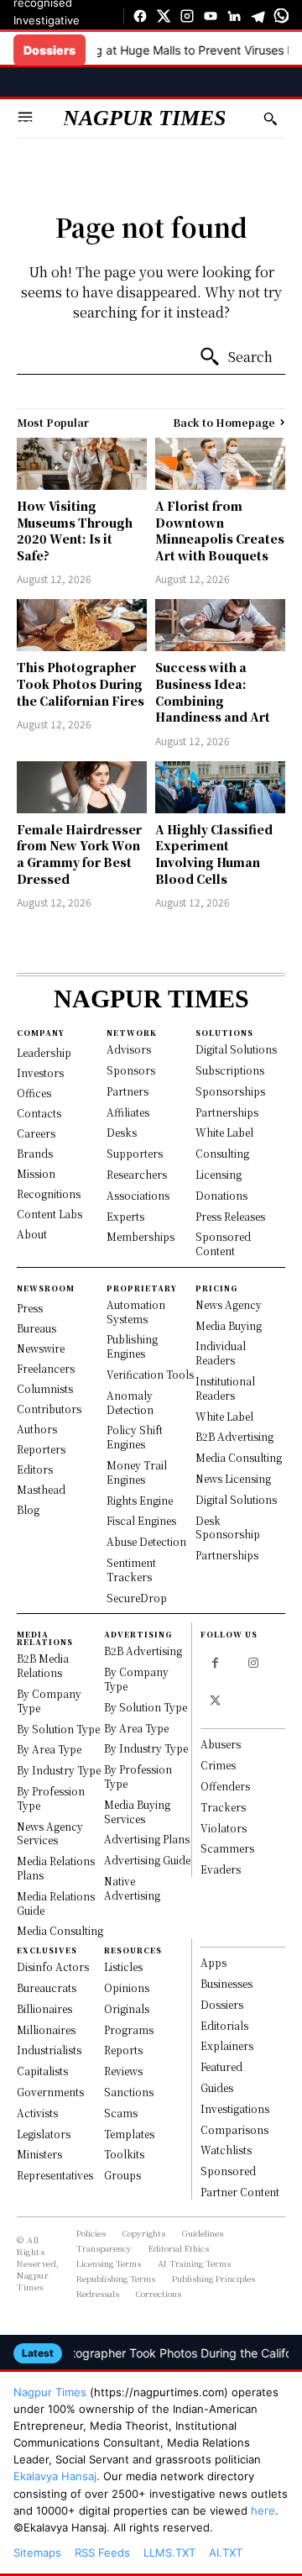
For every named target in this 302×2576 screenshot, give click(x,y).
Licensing (219, 1174)
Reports (123, 2050)
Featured (221, 2066)
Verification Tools (150, 1374)
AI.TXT (226, 2552)
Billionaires (44, 2008)
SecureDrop (44, 152)
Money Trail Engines (137, 1472)
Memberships (141, 1236)
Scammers (227, 1848)
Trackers (223, 1807)
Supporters (135, 1153)
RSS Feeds (102, 2552)
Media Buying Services (137, 1811)
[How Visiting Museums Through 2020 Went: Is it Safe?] (82, 464)
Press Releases (230, 1216)
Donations (221, 1195)
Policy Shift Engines (135, 1437)
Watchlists (226, 2150)
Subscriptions (230, 1070)
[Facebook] (140, 16)
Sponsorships (230, 1091)
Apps (213, 1962)
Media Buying (229, 1325)
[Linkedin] (234, 16)
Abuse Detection (146, 1541)
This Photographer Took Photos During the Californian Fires (81, 683)
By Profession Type (51, 1798)
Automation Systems (136, 1312)
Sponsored (228, 2171)
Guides (217, 2087)
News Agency (229, 1304)
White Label (224, 1132)
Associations (138, 1195)
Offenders (225, 1786)
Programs (129, 2029)
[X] (164, 16)
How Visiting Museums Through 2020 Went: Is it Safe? (75, 531)
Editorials (224, 2025)
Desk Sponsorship (228, 1527)
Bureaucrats (47, 1987)
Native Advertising (132, 1888)
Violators (224, 1828)
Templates (129, 2134)
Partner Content (240, 2192)
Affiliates (128, 1112)
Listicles (123, 1966)
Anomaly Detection (130, 1402)
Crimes (218, 1765)
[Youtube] (211, 16)
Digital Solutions (236, 1049)
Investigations (235, 2108)
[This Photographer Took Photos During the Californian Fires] (82, 625)
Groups (122, 2175)
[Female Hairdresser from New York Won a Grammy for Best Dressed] (82, 787)
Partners (128, 1091)
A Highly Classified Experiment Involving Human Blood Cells (214, 854)
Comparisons (234, 2129)
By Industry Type (59, 1770)
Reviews (123, 2071)
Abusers (221, 1744)
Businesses (226, 1983)
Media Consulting (239, 1457)
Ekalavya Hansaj (55, 2476)
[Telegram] (258, 16)
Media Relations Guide (56, 1903)
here (263, 2510)
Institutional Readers (225, 1388)
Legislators (44, 2134)
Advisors (129, 1049)
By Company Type (49, 1701)
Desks (122, 1132)
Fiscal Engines (141, 1520)
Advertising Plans (147, 1839)
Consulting (222, 1153)
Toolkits (124, 2154)
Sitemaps (37, 2552)
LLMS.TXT (169, 2552)
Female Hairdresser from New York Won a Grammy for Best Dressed (79, 854)
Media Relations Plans (56, 1868)
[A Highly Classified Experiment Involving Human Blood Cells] (220, 787)
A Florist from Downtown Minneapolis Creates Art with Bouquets (220, 531)
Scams (121, 2113)
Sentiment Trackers (131, 1569)
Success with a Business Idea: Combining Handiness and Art (213, 692)
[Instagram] (187, 16)
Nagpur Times (50, 2392)
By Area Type (49, 1749)
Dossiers (222, 2004)
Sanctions (129, 2092)
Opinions (127, 1987)
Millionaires (46, 2029)
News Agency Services (50, 1833)
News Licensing (233, 1478)
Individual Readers (221, 1353)
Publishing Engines (132, 1346)
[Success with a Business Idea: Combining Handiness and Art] (220, 625)
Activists (37, 2113)
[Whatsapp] (281, 16)
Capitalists (42, 2071)
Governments (50, 2092)
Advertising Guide (147, 1860)
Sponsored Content (223, 1243)
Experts (125, 1216)
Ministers (39, 2154)
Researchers (137, 1174)
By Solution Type (58, 1729)
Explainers (227, 2045)
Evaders (221, 1869)
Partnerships (227, 1112)
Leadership (42, 123)
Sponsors (131, 1070)
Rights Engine (140, 1500)
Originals (127, 2008)
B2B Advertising (234, 1436)
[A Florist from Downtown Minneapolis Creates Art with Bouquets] (220, 464)
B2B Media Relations (43, 1665)
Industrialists (49, 2050)
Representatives (55, 2175)
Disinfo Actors (53, 1966)
